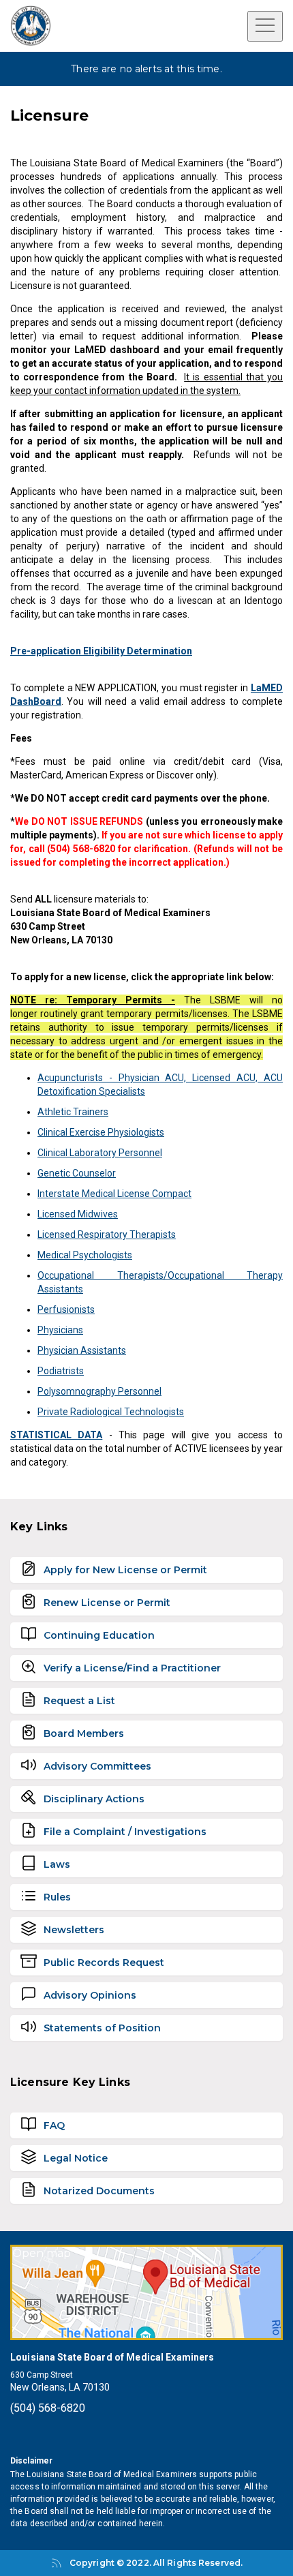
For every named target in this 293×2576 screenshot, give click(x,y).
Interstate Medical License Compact (114, 1194)
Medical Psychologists (85, 1255)
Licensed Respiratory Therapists (107, 1234)
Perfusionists (66, 1309)
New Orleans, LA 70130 (60, 2387)
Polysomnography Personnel (99, 1391)
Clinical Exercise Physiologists (101, 1132)
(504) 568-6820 (48, 2408)
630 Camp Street (42, 2375)
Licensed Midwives (78, 1214)
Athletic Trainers (73, 1112)
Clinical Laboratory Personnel (100, 1153)
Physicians (60, 1330)
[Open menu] (265, 26)
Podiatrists (61, 1371)
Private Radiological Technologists (111, 1412)
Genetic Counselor (77, 1173)
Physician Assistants (82, 1350)
